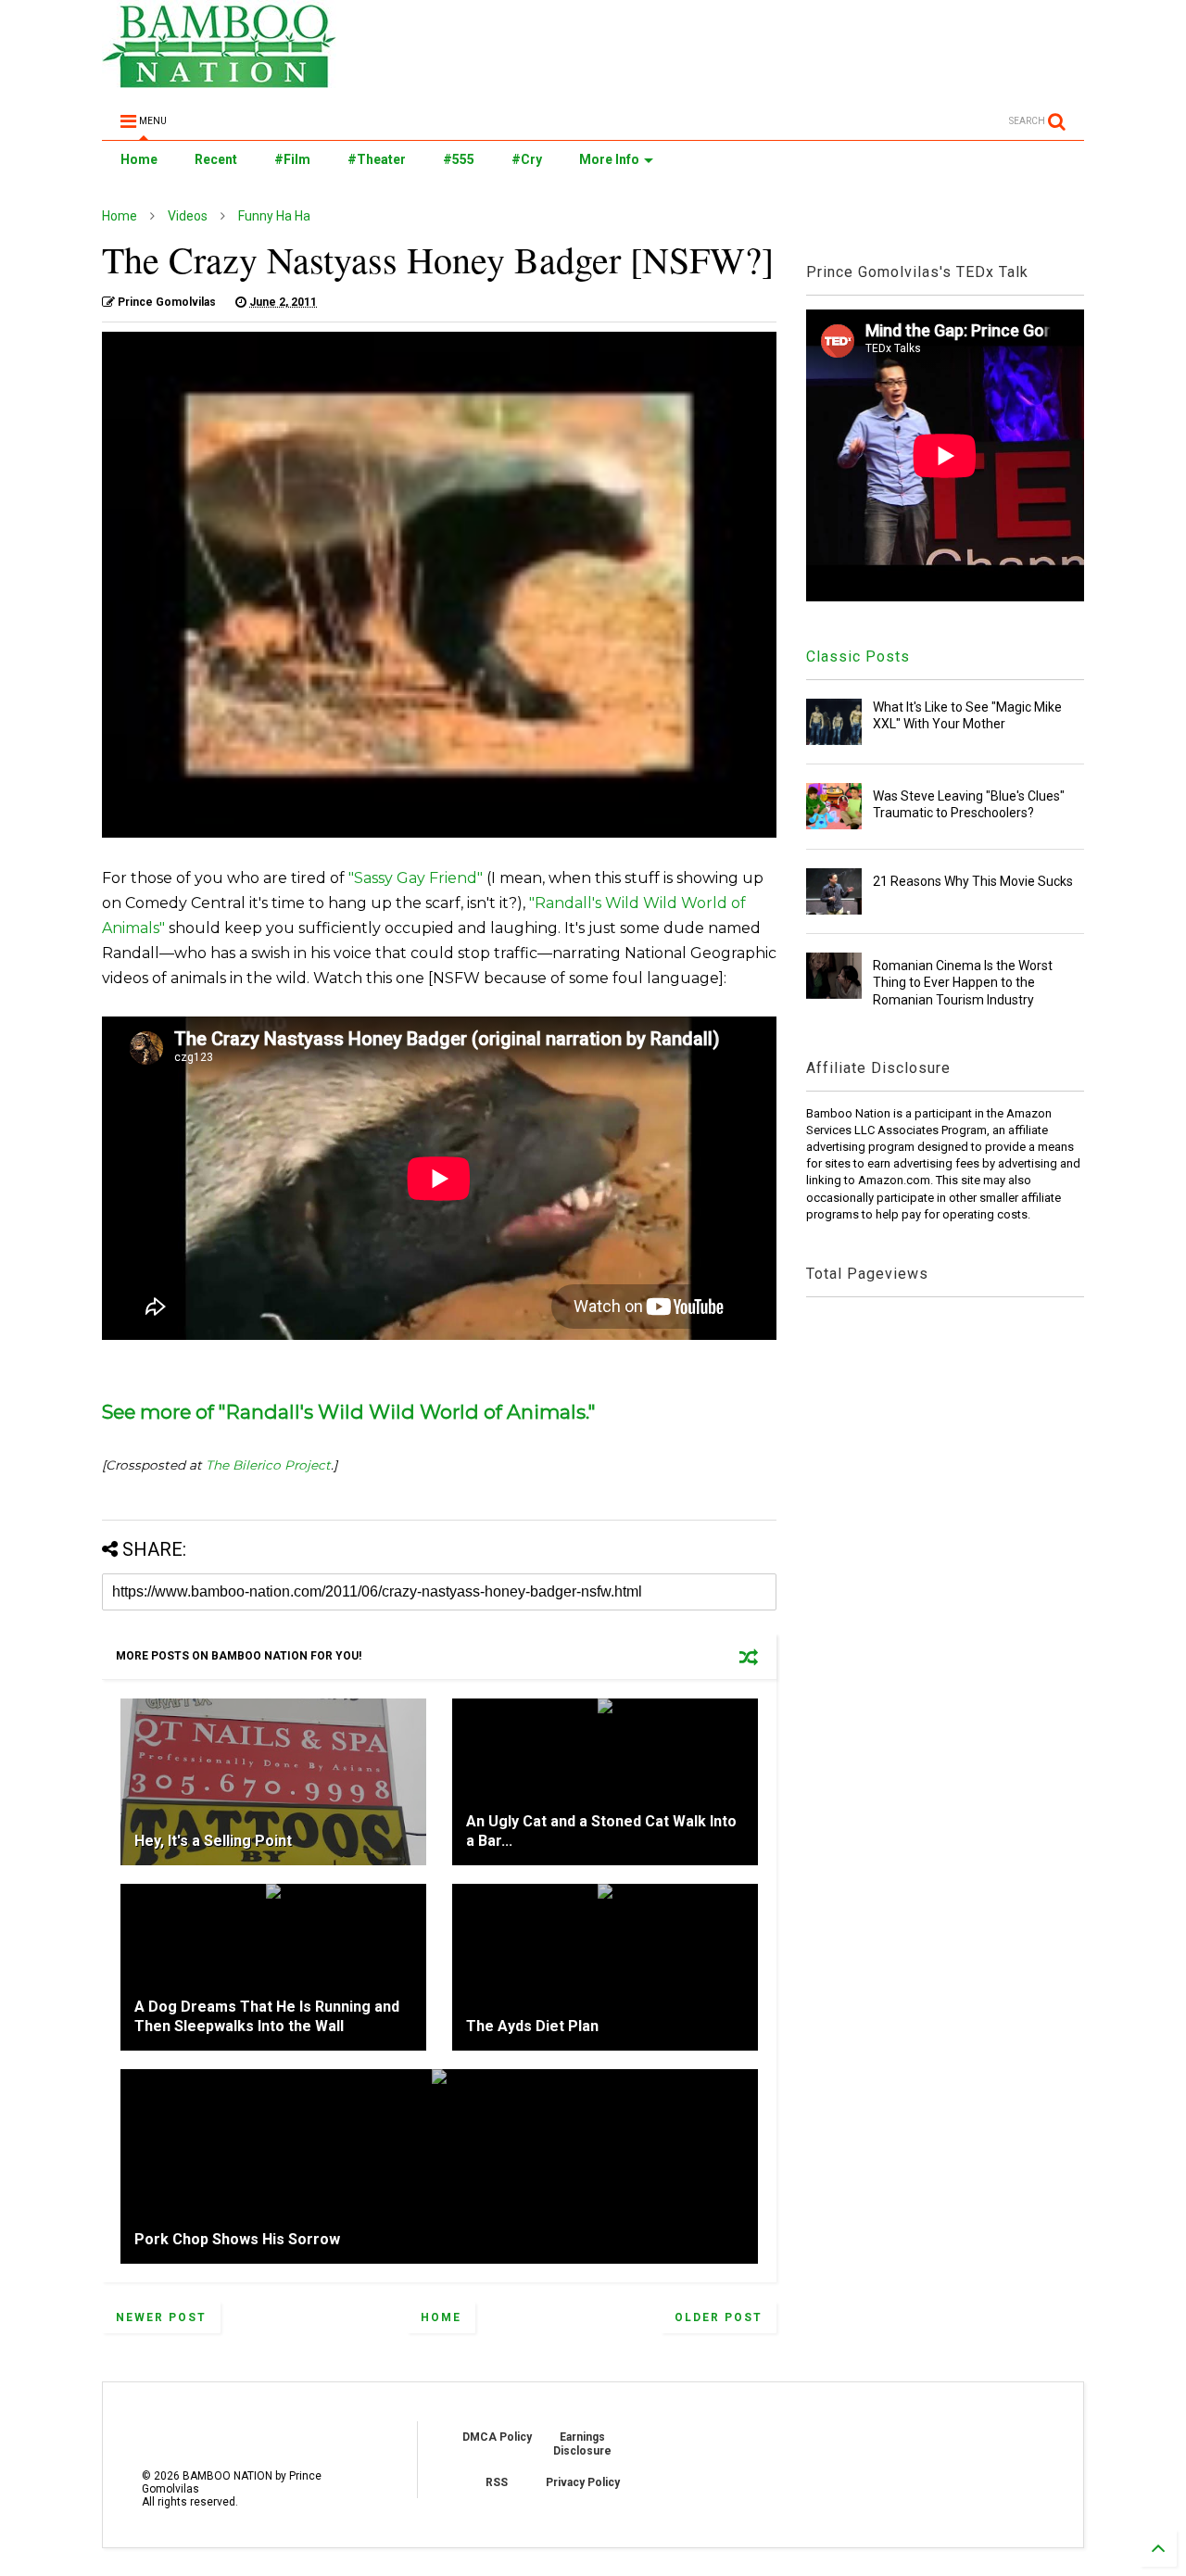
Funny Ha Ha (274, 216)
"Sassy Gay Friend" (416, 878)
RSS (497, 2482)
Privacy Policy (583, 2482)
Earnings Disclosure (582, 2443)
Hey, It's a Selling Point (213, 1841)
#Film (292, 159)
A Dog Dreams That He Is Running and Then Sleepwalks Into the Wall (267, 2016)
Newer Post (161, 2317)
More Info (609, 159)
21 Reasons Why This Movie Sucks (973, 881)
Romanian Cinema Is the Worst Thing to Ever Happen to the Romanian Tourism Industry (963, 982)
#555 (459, 159)
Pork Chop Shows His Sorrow (237, 2239)
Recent (216, 159)
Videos (188, 216)
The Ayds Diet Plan (532, 2026)
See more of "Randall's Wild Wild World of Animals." (349, 1412)
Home (139, 159)
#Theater (377, 159)
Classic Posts (858, 657)
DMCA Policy (497, 2437)
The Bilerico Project (268, 1465)
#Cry (527, 159)
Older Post (719, 2317)
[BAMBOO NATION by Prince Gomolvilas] (219, 80)
